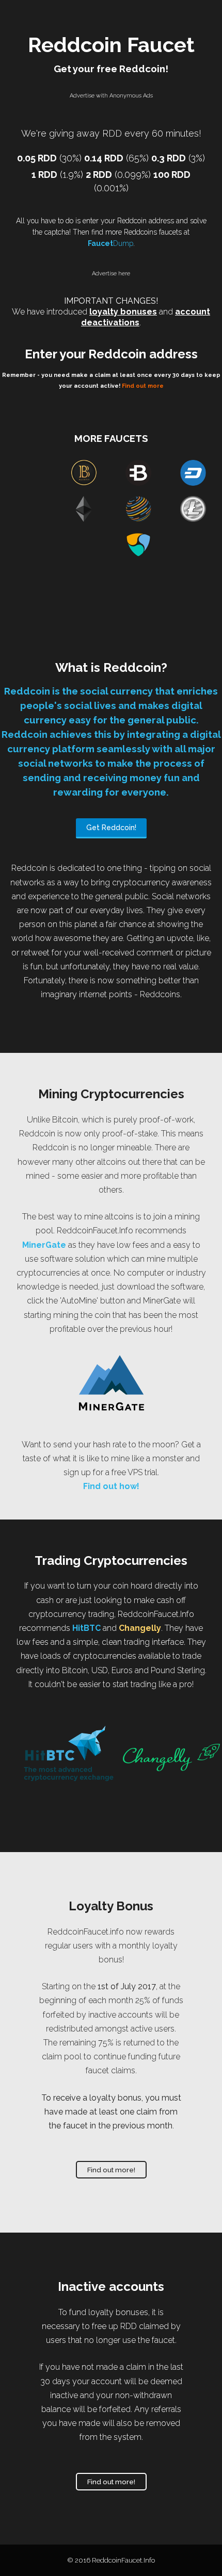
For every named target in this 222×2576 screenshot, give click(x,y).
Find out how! (111, 1486)
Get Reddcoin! (111, 828)
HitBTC (86, 1628)
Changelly (140, 1628)
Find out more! (111, 2170)
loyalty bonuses (123, 312)
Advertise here (111, 274)
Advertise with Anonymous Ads (111, 96)
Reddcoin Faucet (111, 45)
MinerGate (44, 1245)
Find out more (143, 386)
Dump (110, 243)
